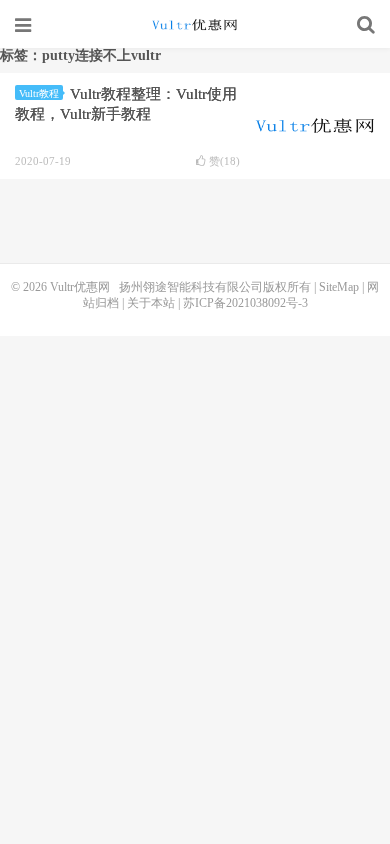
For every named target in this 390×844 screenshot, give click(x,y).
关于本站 (151, 303)
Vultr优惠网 (195, 25)
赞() (224, 161)
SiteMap (339, 287)
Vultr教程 (39, 93)
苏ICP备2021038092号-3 (245, 303)
